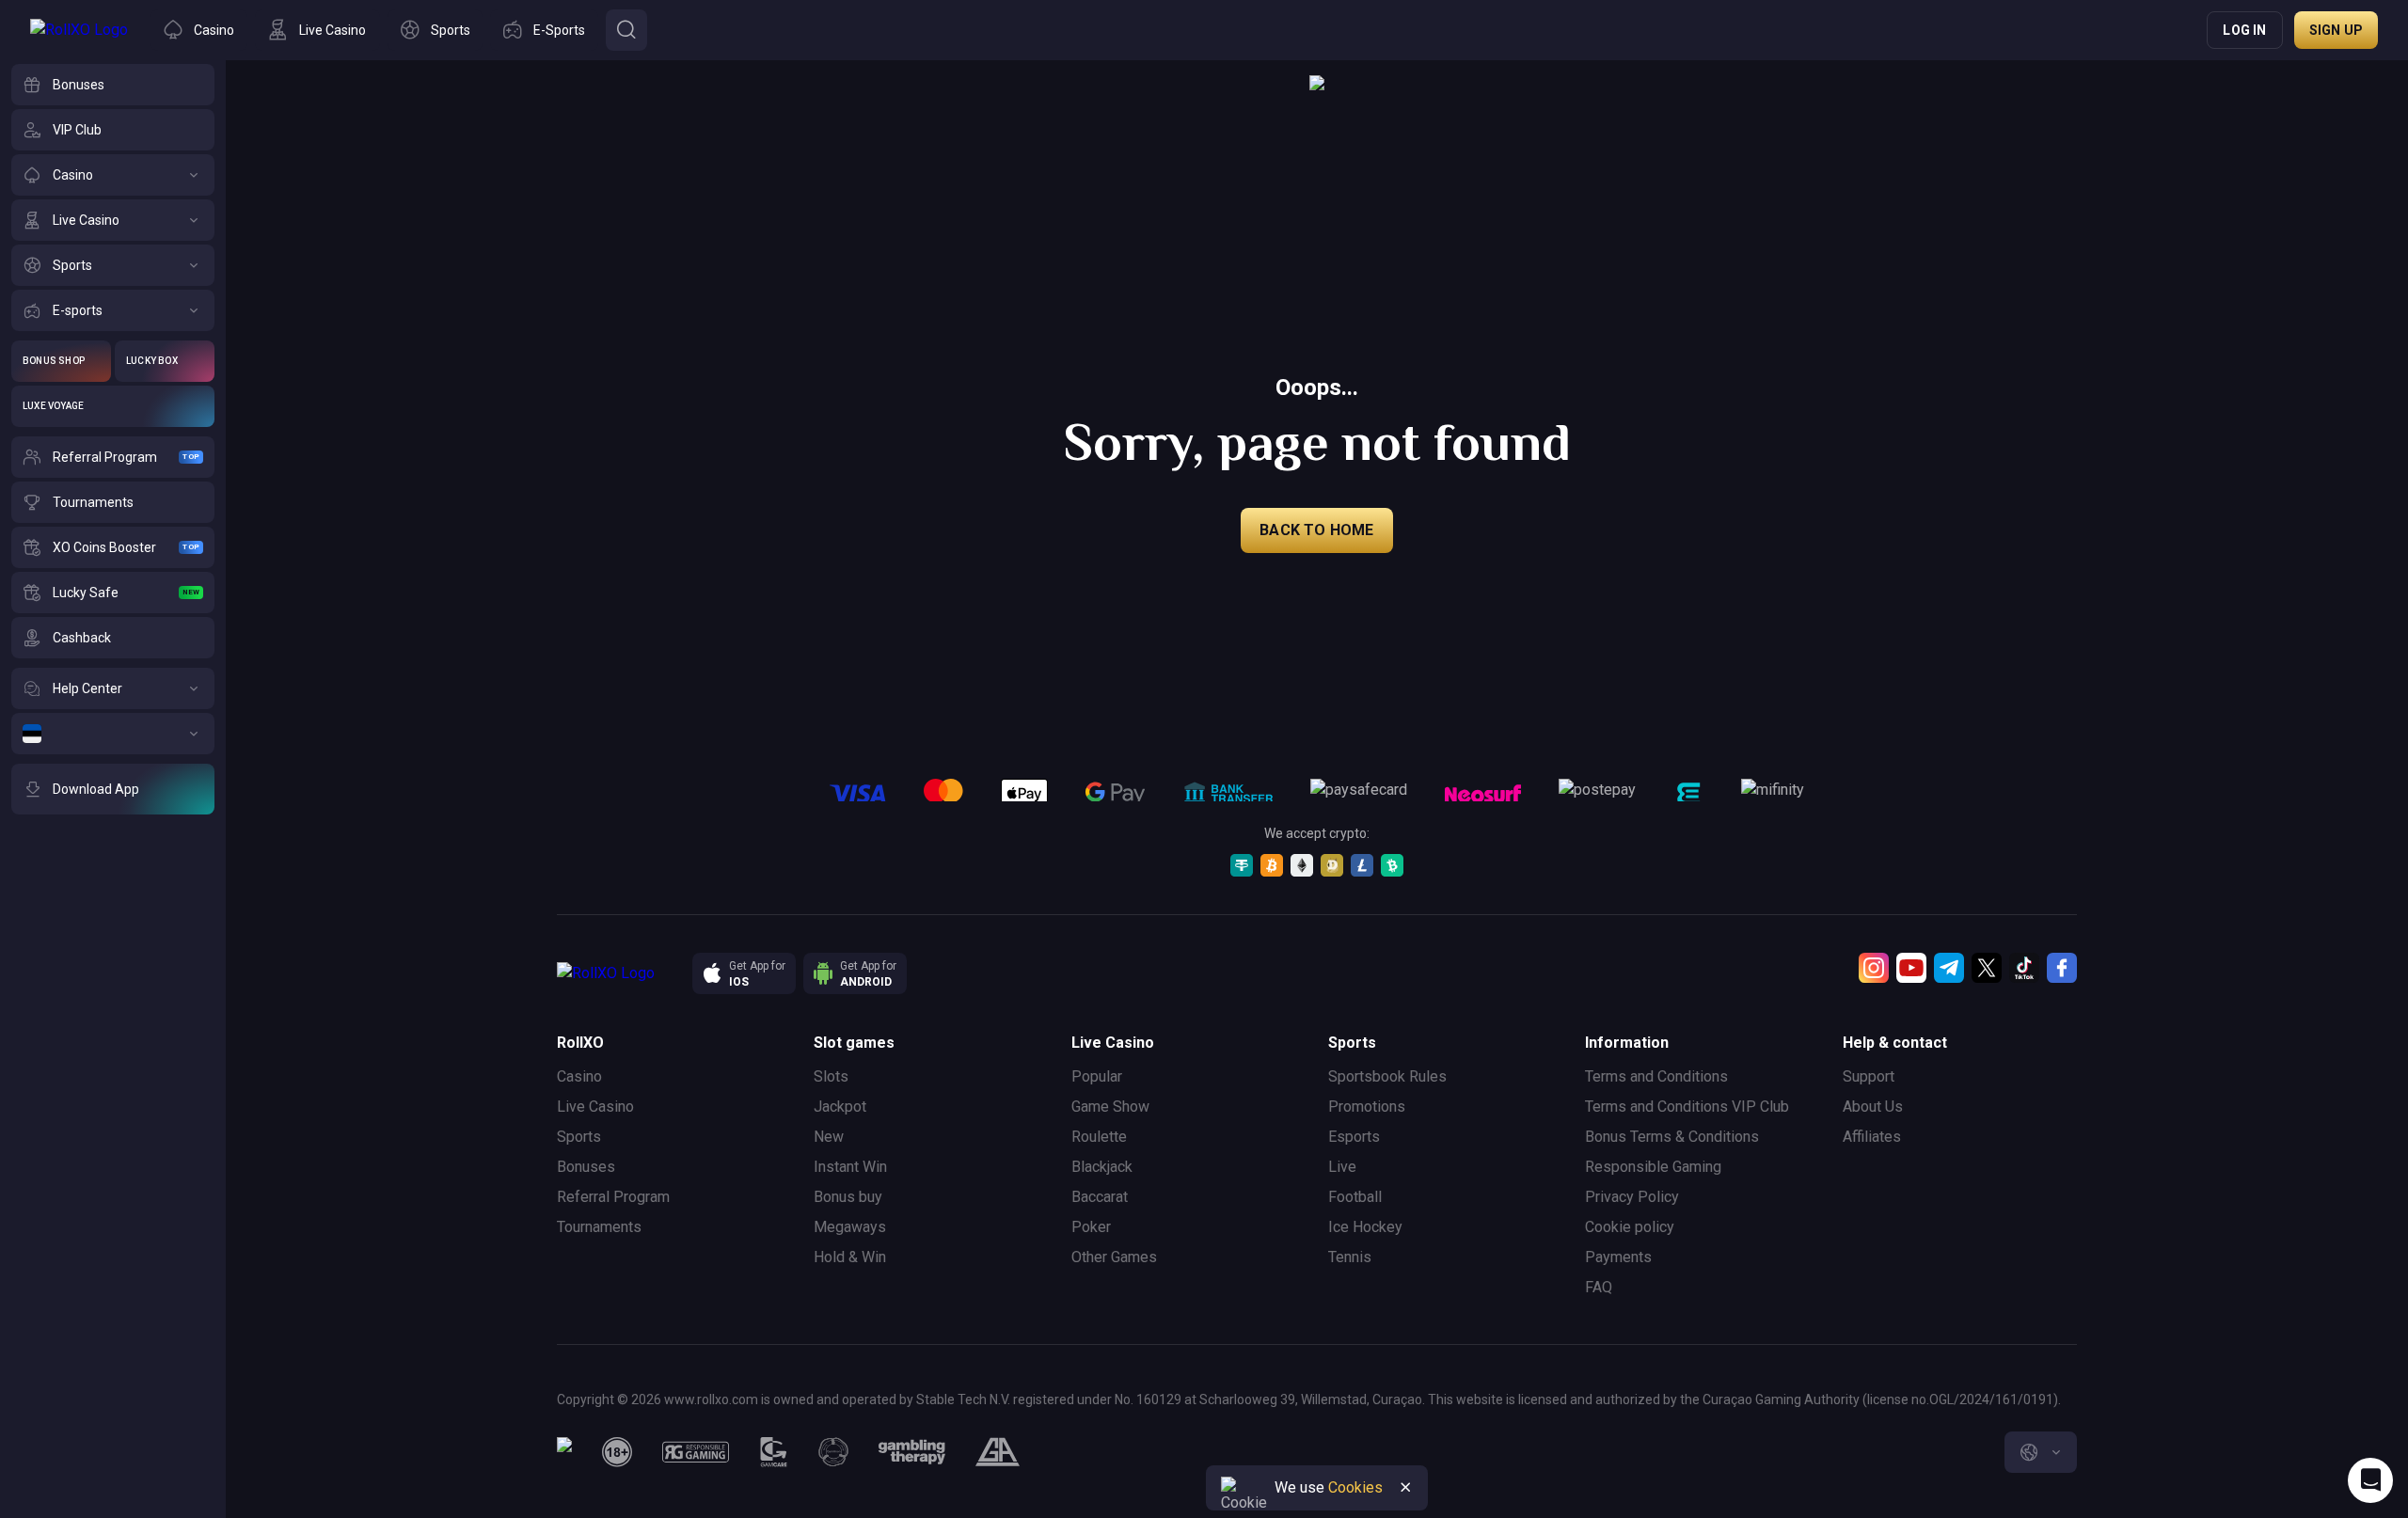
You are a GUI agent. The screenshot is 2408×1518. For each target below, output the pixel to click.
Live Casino (595, 1107)
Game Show (1110, 1107)
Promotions (1367, 1107)
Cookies (1355, 1487)
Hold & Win (850, 1257)
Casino (579, 1076)
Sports (579, 1137)
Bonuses (586, 1167)
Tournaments (599, 1227)
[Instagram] (1874, 968)
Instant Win (850, 1167)
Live (1342, 1167)
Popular (1097, 1076)
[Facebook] (2062, 968)
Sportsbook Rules (1387, 1076)
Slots (831, 1076)
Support (1869, 1076)
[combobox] (2041, 1452)
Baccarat (1100, 1197)
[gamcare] (774, 1452)
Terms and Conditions (1656, 1076)
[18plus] (617, 1452)
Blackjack (1102, 1167)
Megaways (850, 1227)
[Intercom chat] (2370, 1480)
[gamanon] (833, 1452)
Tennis (1350, 1257)
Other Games (1114, 1257)
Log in (2244, 30)
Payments (1618, 1257)
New (829, 1137)
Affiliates (1872, 1137)
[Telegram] (1949, 968)
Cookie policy (1630, 1227)
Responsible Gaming (1653, 1167)
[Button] (626, 30)
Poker (1091, 1227)
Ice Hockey (1365, 1227)
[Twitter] (1987, 968)
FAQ (1599, 1287)
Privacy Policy (1632, 1197)
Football (1355, 1197)
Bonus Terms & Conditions (1672, 1137)
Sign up (2336, 30)
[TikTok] (2024, 968)
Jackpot (840, 1107)
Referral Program (613, 1197)
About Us (1873, 1107)
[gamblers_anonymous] (998, 1452)
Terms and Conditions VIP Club (1687, 1107)
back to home (1316, 530)
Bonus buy (848, 1197)
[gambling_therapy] (912, 1452)
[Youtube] (1911, 968)
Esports (1354, 1137)
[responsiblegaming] (696, 1452)
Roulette (1099, 1137)
